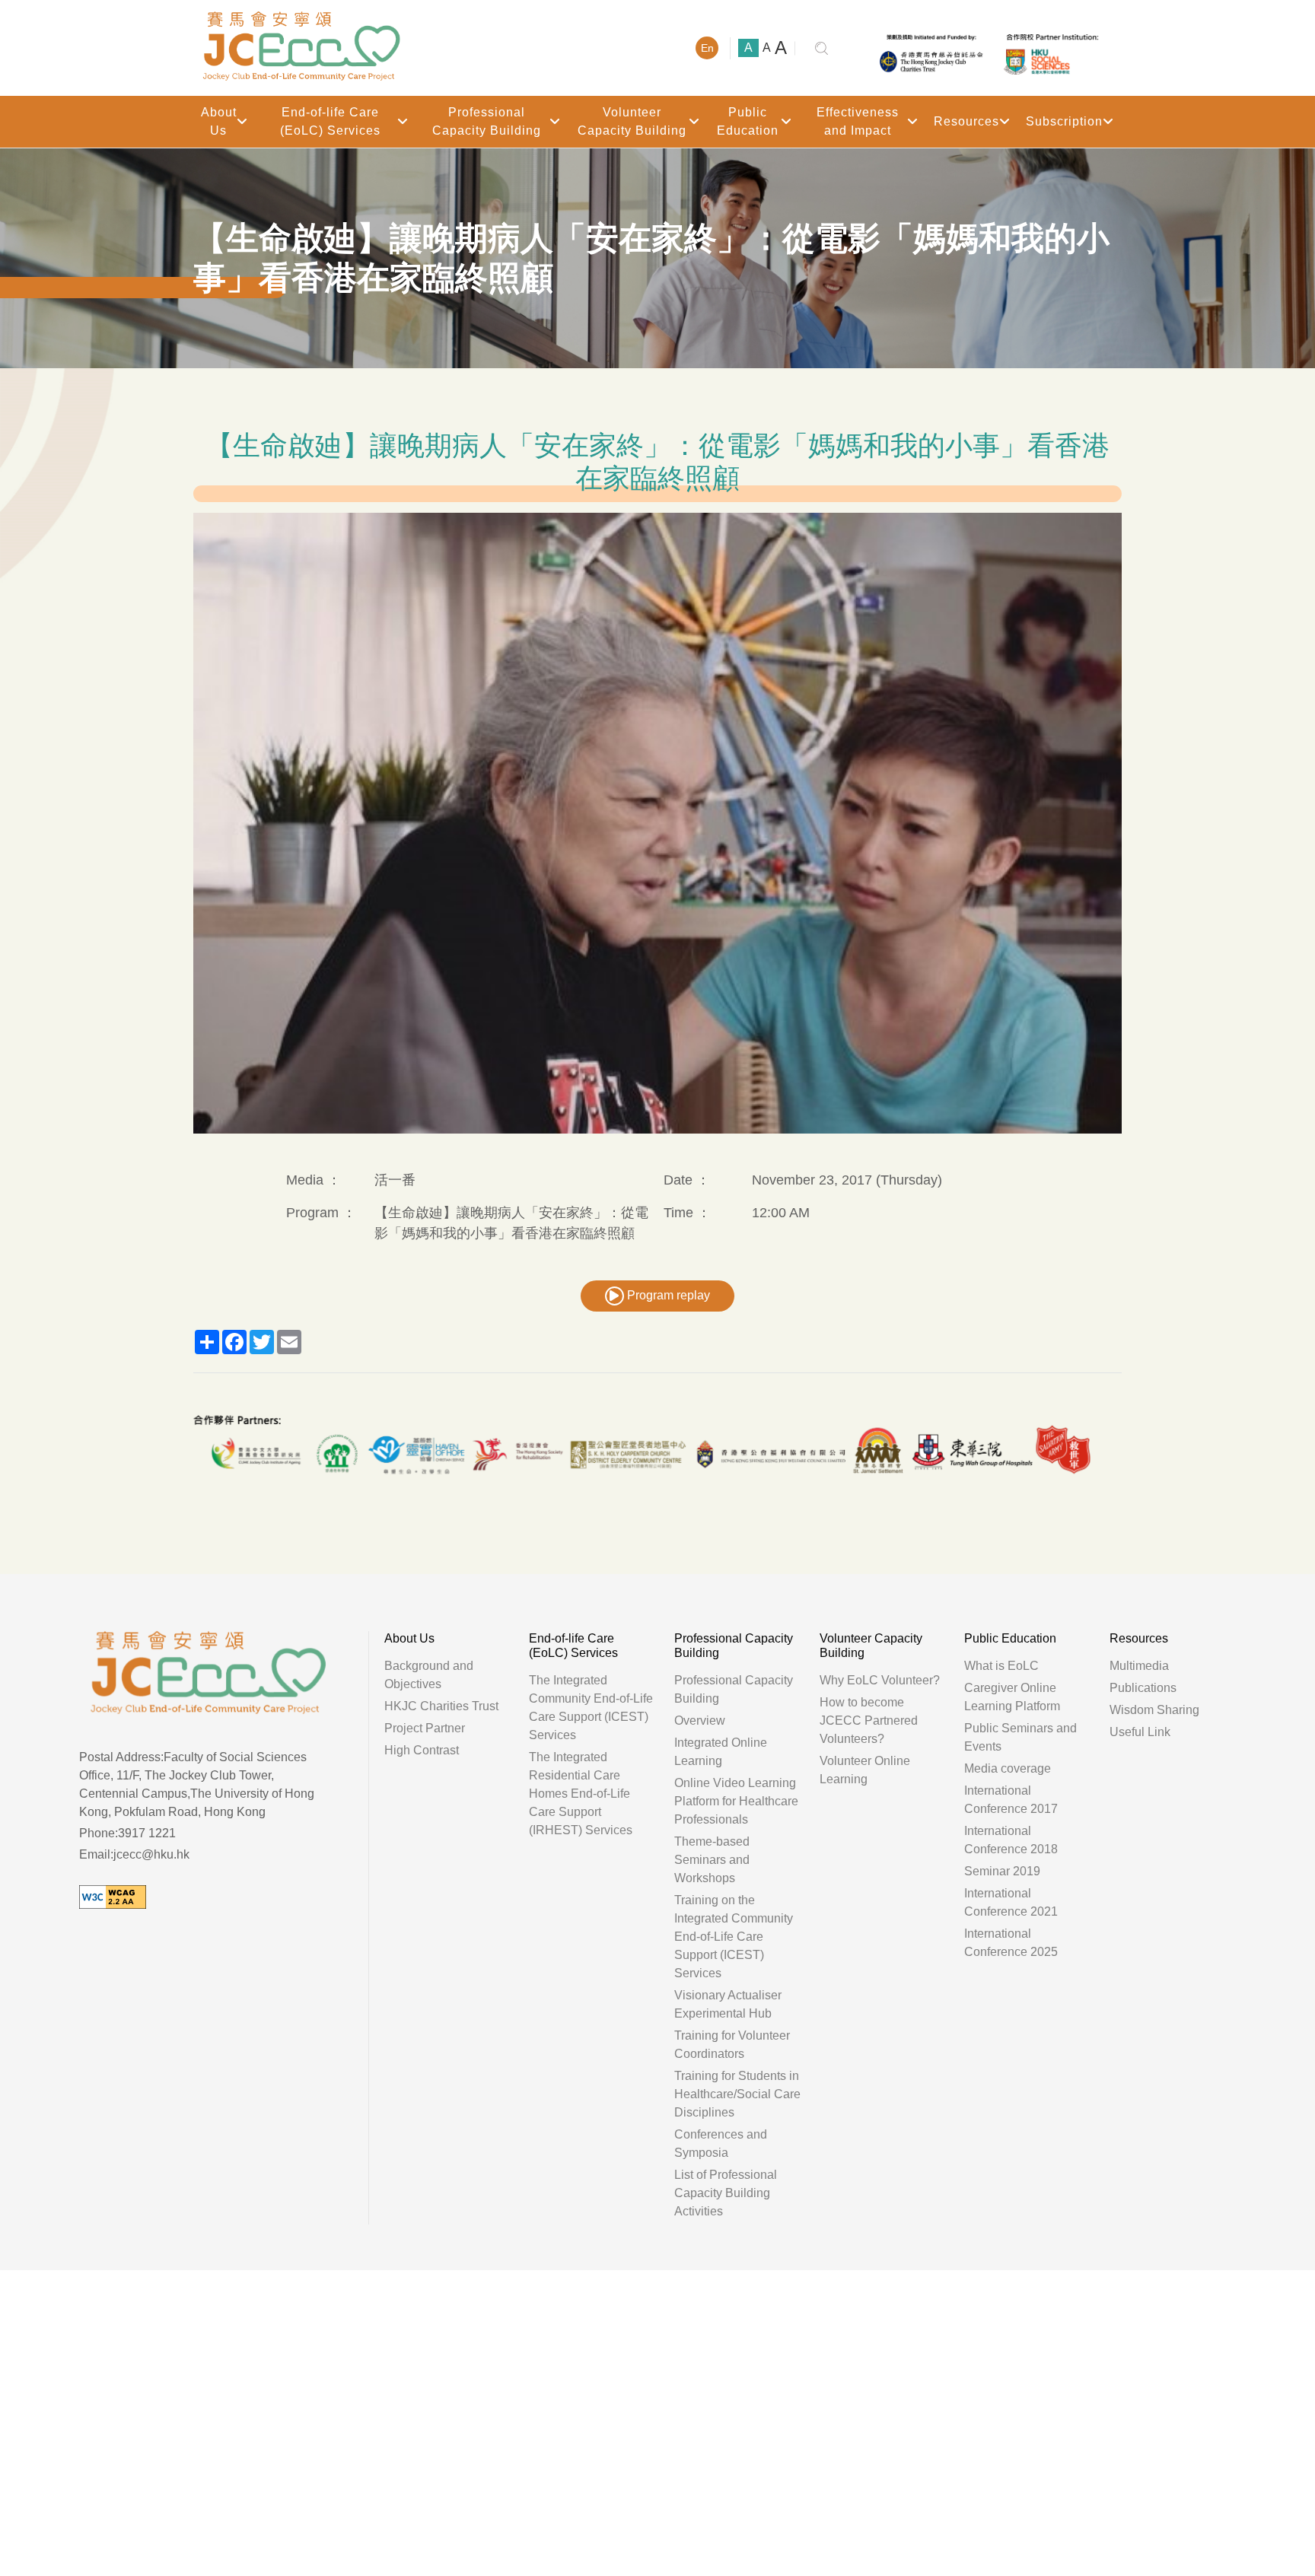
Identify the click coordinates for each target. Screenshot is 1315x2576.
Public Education (748, 121)
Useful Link (1140, 1732)
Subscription (1064, 121)
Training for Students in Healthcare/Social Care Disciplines (737, 2094)
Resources (966, 121)
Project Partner (425, 1728)
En (707, 48)
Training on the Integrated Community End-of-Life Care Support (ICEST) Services (734, 1937)
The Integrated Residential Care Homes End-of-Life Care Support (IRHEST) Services (581, 1794)
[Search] (821, 48)
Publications (1143, 1688)
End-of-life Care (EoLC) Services (330, 121)
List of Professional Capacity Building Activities (726, 2193)
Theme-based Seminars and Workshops (712, 1860)
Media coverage (1008, 1768)
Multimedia (1139, 1666)
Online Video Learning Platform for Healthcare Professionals (736, 1801)
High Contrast (422, 1750)
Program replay (667, 1295)
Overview (700, 1721)
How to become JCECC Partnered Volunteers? (869, 1721)
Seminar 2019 (1002, 1871)
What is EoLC (1001, 1666)
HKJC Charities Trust (441, 1706)
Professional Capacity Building (487, 121)
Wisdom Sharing (1154, 1710)
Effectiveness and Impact (858, 121)
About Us (219, 121)
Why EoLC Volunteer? (880, 1680)
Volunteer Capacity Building (632, 121)
